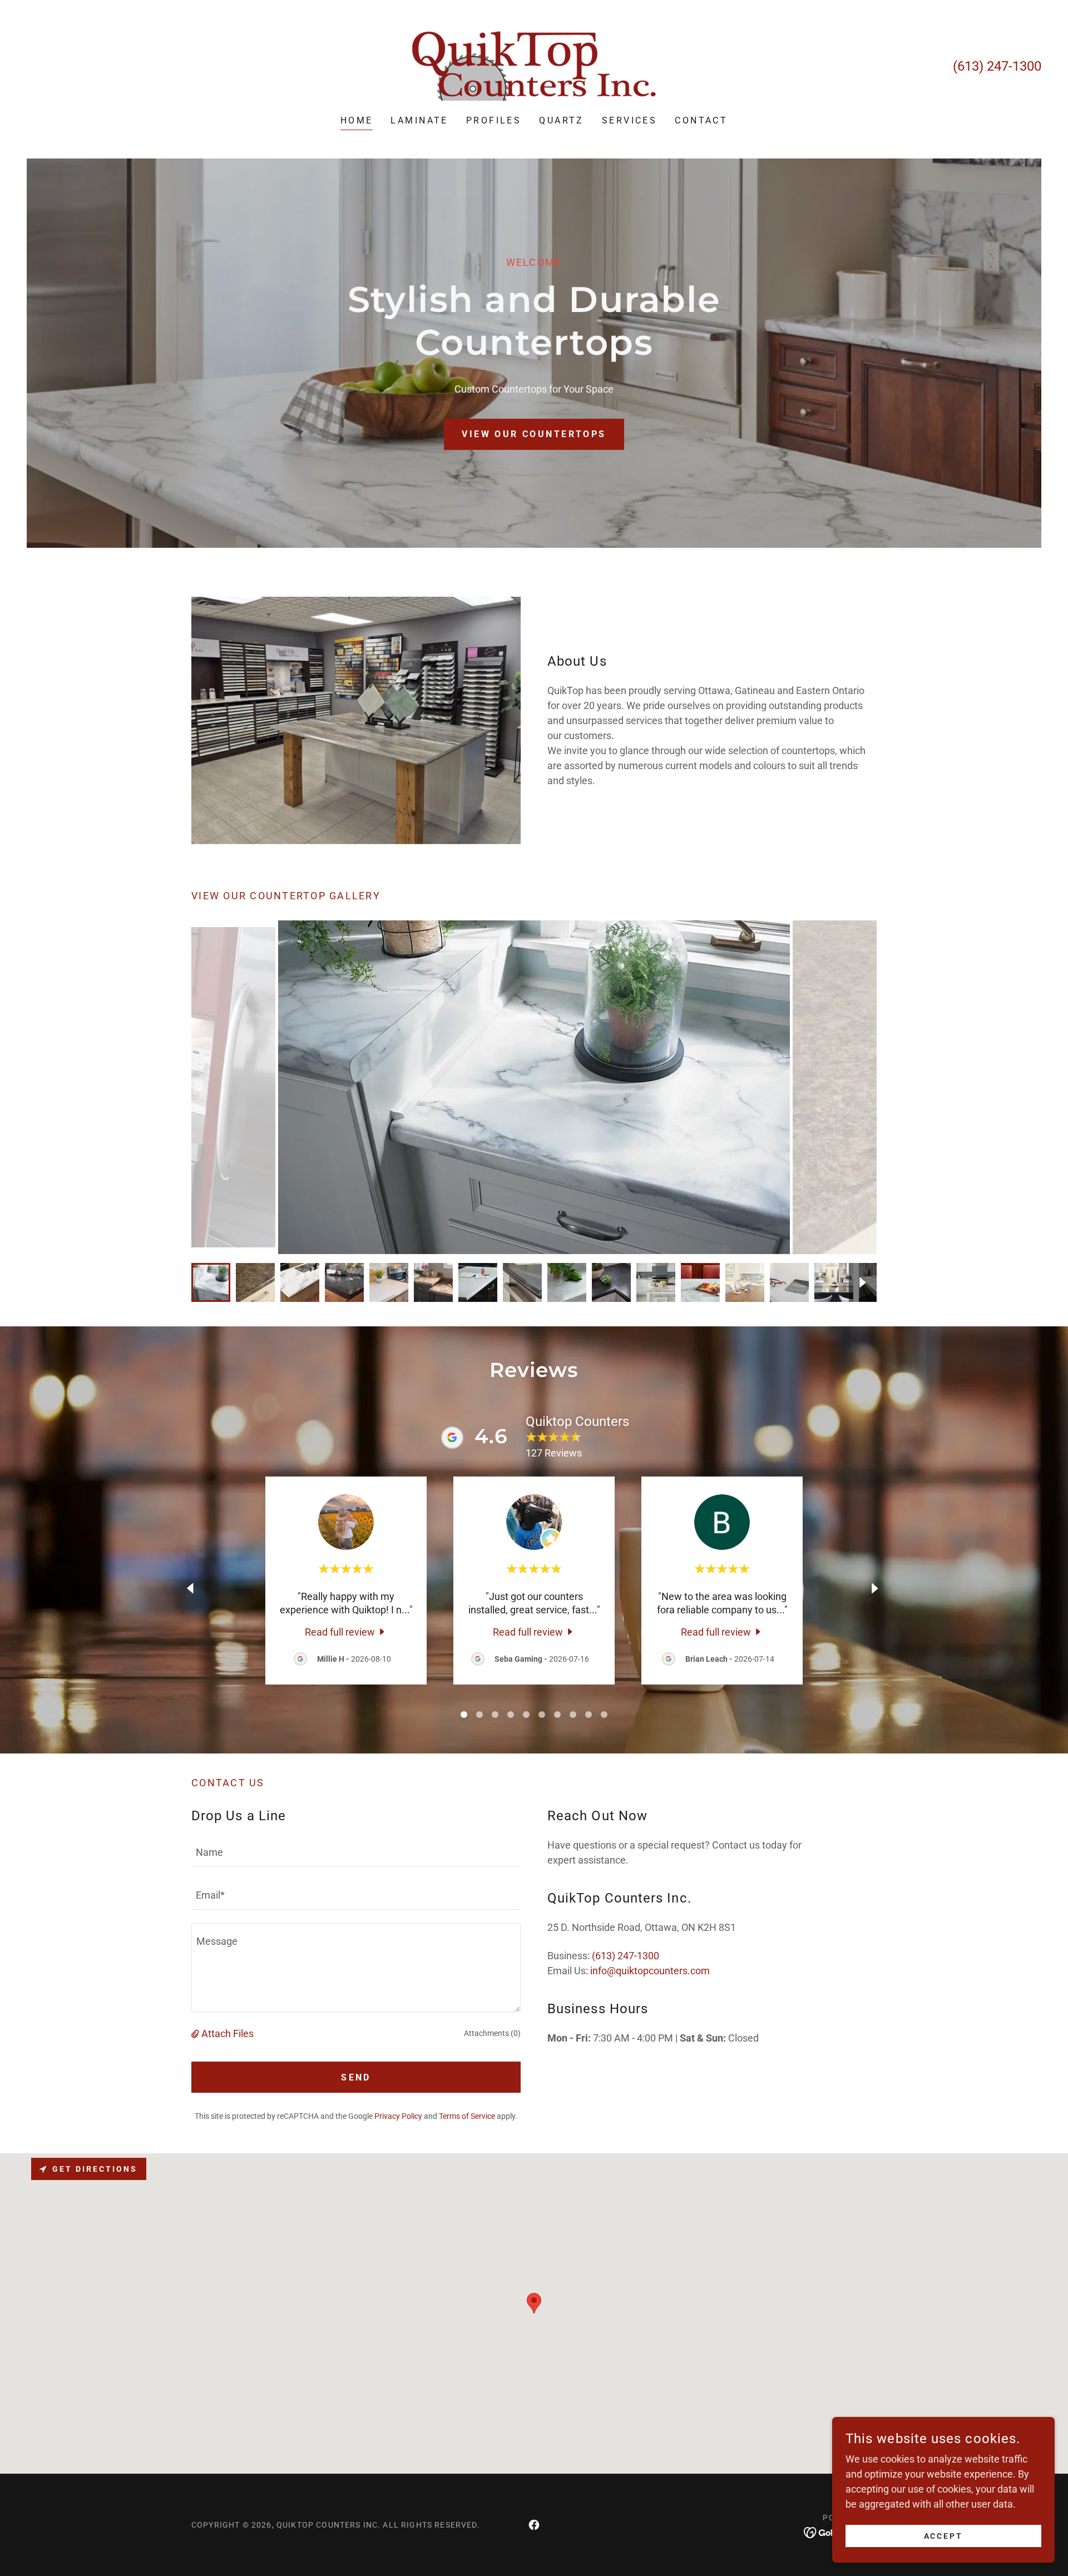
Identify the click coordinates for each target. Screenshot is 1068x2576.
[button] (196, 2033)
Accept (944, 2536)
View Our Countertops (534, 434)
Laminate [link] (419, 120)
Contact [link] (701, 120)
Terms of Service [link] (467, 2116)
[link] (534, 65)
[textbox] (356, 1852)
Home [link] (357, 120)
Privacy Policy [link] (398, 2116)
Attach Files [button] (228, 2033)
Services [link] (629, 120)
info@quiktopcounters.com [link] (650, 1971)
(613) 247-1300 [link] (997, 66)
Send (356, 2077)
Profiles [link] (494, 120)
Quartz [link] (562, 120)
